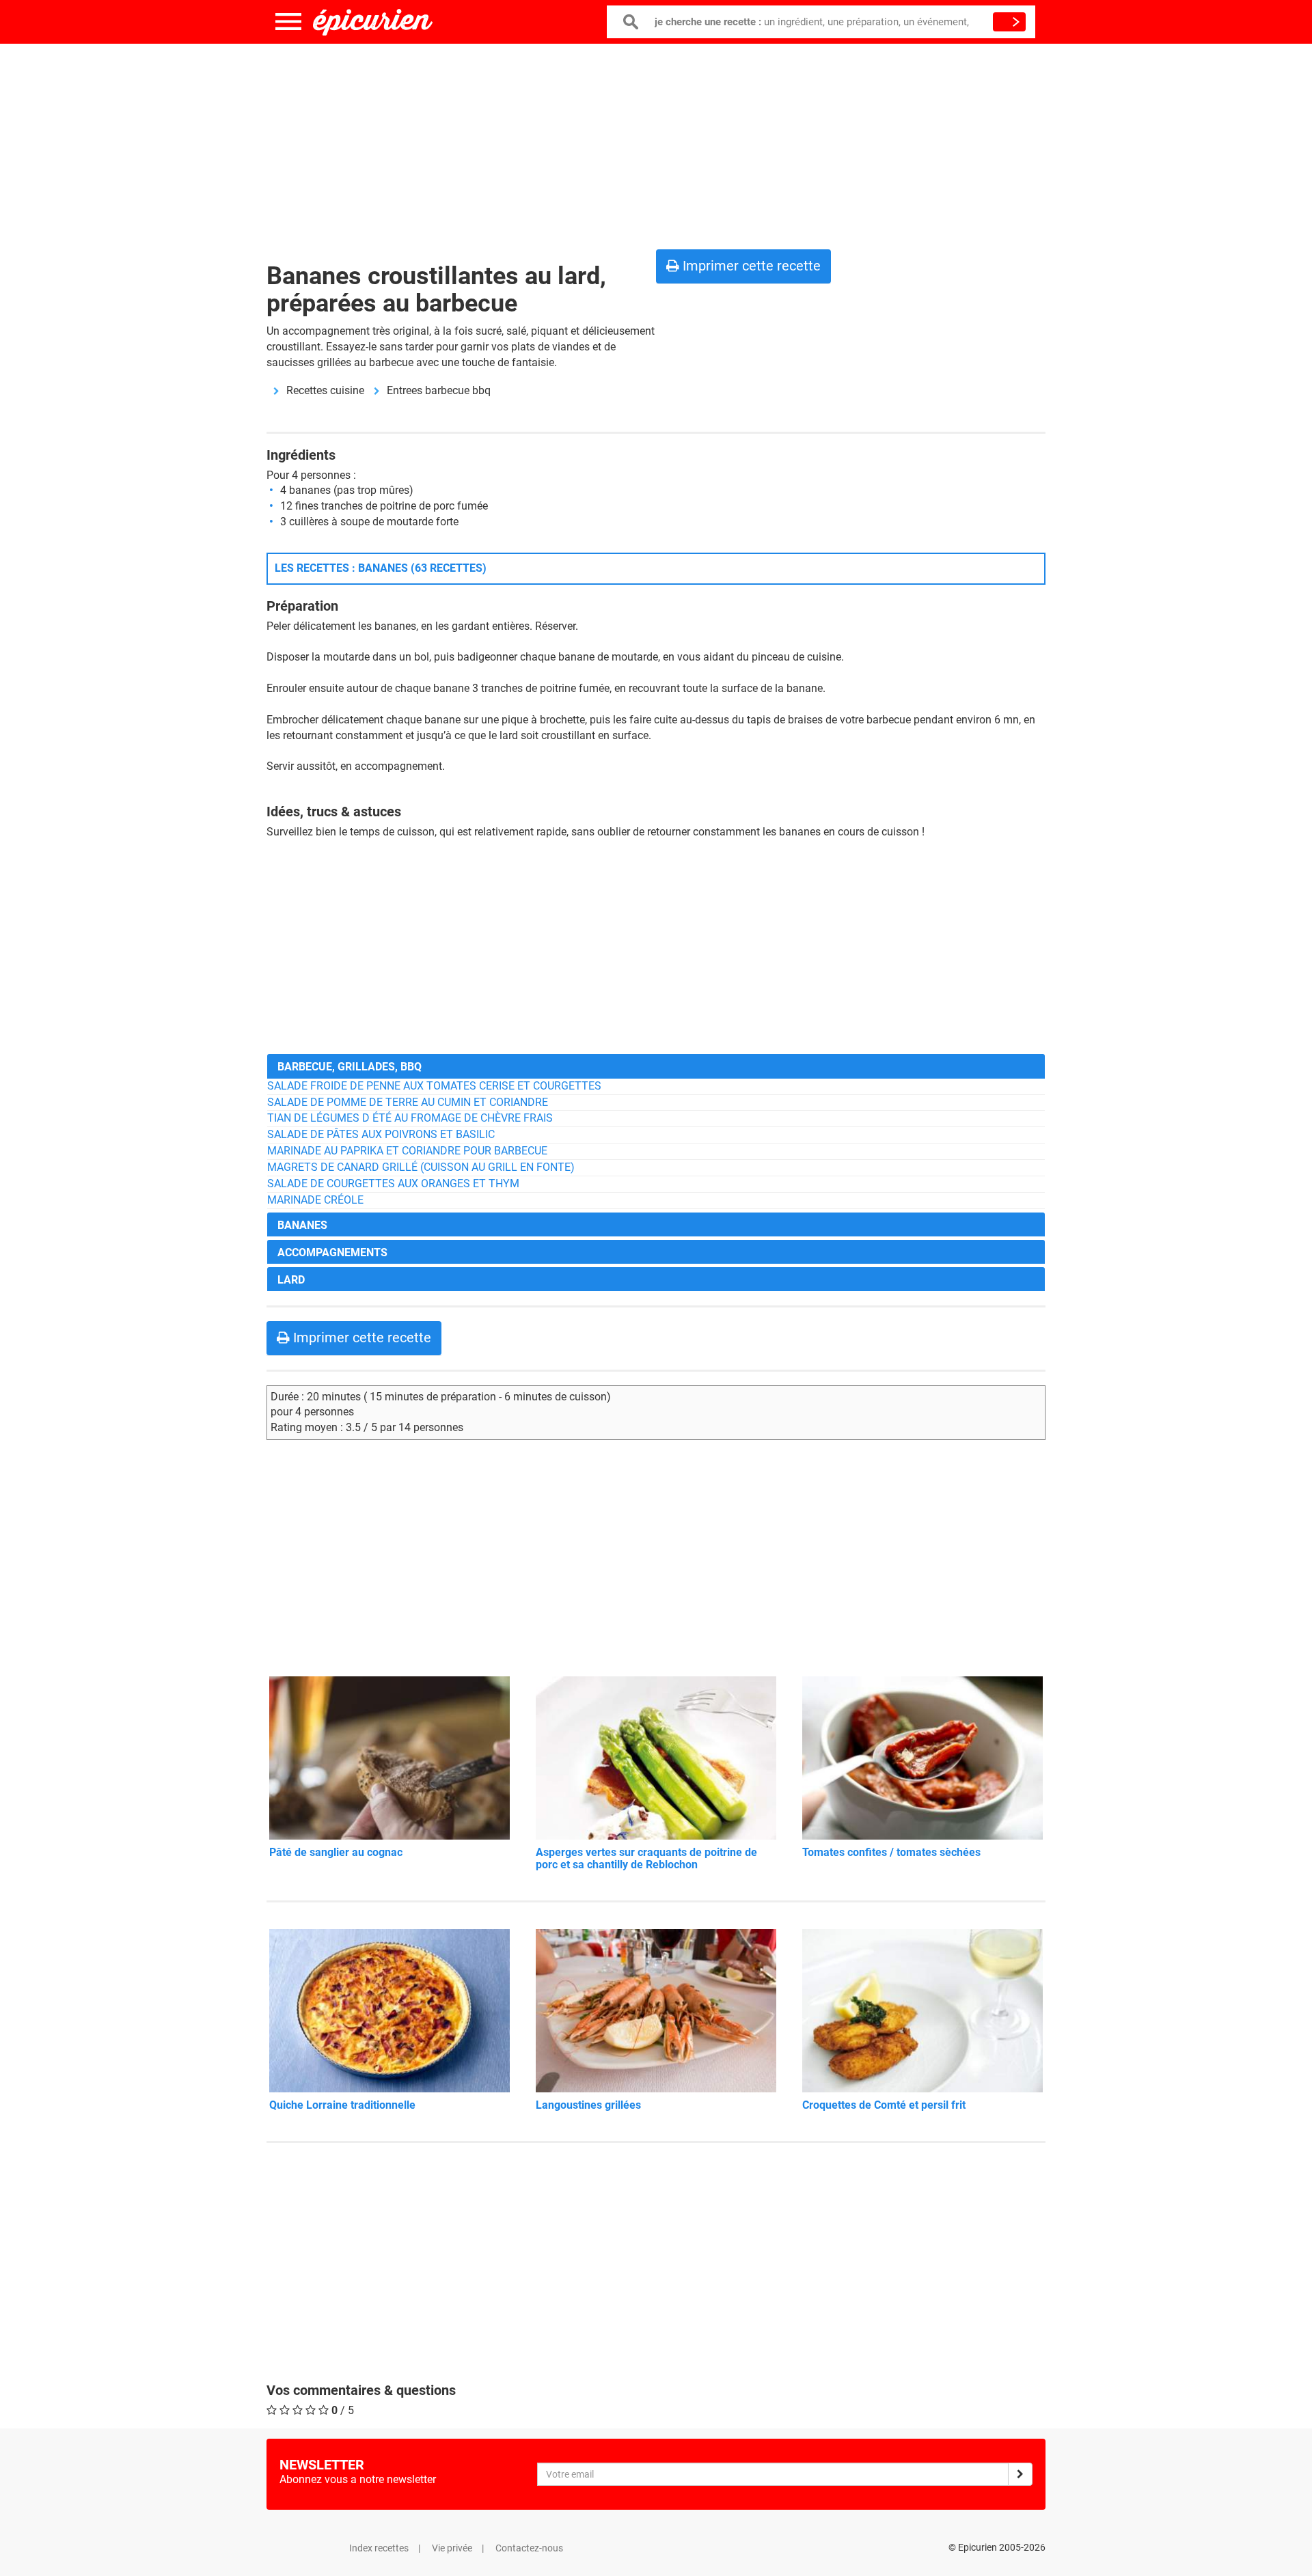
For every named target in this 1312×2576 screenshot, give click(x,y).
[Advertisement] (656, 143)
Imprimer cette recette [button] (750, 266)
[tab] (656, 1066)
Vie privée (452, 2548)
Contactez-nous (529, 2548)
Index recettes (379, 2548)
